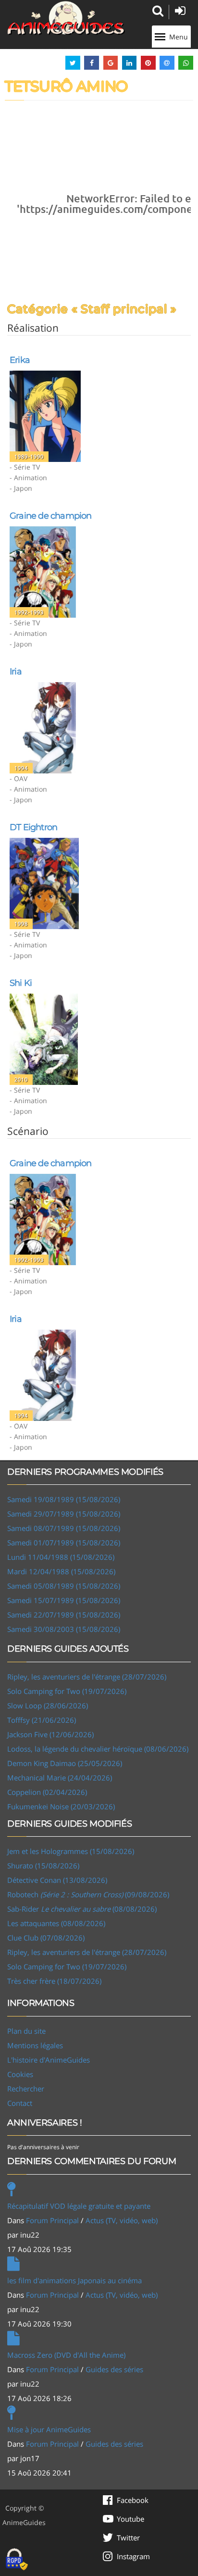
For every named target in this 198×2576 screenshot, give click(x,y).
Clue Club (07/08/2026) (46, 1938)
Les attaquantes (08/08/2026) (56, 1923)
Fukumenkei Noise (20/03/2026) (61, 1806)
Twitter (128, 2538)
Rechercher (26, 2089)
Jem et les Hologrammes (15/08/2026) (71, 1851)
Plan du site (26, 2031)
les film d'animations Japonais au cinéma (74, 2280)
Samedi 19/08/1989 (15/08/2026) (64, 1499)
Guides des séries (114, 2369)
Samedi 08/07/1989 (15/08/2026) (64, 1528)
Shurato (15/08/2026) (43, 1866)
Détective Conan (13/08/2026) (57, 1880)
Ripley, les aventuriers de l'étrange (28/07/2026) (87, 1677)
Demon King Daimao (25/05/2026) (65, 1763)
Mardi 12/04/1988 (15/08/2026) (61, 1571)
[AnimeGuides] (66, 18)
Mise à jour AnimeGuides (49, 2429)
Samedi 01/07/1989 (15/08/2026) (64, 1543)
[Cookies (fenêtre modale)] (17, 2560)
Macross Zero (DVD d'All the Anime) (66, 2355)
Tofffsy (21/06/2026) (42, 1720)
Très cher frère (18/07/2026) (54, 1981)
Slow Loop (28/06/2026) (48, 1705)
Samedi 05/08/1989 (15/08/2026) (64, 1586)
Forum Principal (52, 2220)
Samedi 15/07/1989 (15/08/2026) (64, 1600)
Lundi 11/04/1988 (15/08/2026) (61, 1557)
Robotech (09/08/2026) (88, 1894)
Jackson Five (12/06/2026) (50, 1734)
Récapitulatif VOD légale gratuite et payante (79, 2206)
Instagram (133, 2556)
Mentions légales (35, 2045)
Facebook (133, 2500)
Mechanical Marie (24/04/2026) (60, 1778)
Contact (20, 2103)
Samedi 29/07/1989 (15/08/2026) (64, 1514)
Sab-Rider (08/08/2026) (82, 1909)
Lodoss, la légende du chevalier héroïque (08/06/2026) (98, 1749)
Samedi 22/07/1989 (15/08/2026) (64, 1615)
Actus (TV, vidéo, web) (122, 2220)
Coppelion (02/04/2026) (47, 1792)
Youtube (130, 2519)
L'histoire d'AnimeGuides (49, 2060)
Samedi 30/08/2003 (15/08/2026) (64, 1629)
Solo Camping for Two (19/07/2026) (67, 1691)
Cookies (20, 2074)
